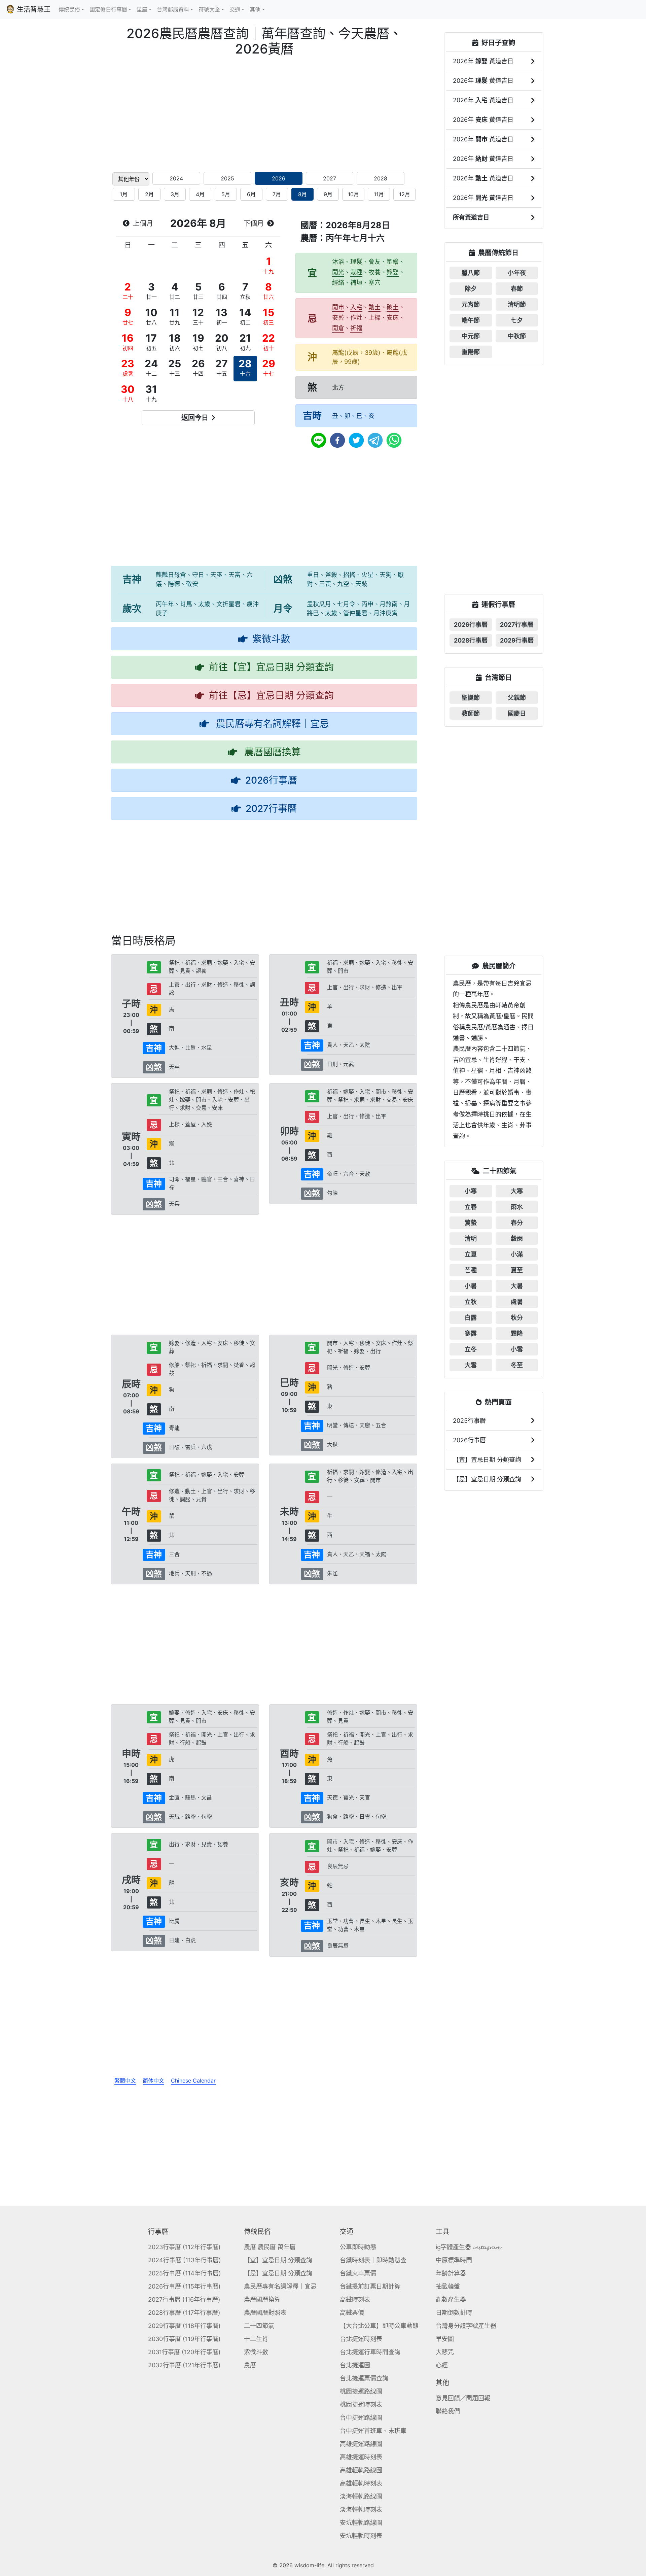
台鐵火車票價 (358, 2273)
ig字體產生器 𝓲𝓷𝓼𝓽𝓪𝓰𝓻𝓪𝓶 (468, 2247)
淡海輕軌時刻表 (361, 2510)
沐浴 (338, 262)
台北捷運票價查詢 (364, 2378)
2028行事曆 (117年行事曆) (184, 2313)
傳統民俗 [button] (69, 9)
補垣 (356, 283)
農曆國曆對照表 (265, 2313)
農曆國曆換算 (262, 2299)
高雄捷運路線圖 (361, 2444)
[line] (319, 440)
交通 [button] (235, 9)
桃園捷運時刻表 (361, 2405)
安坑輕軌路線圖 (361, 2523)
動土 (374, 307)
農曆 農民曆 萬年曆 (270, 2247)
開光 (338, 272)
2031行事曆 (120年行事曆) (184, 2352)
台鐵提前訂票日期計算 (370, 2286)
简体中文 (153, 2081)
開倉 (338, 328)
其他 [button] (255, 9)
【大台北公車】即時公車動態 (379, 2326)
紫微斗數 (256, 2352)
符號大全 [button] (209, 9)
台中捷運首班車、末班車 (373, 2431)
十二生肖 (256, 2339)
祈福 (356, 328)
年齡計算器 (451, 2273)
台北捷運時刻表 (361, 2339)
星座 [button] (142, 9)
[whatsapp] (394, 440)
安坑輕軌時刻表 (361, 2536)
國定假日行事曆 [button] (108, 9)
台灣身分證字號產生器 (466, 2326)
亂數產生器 (451, 2299)
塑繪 (393, 262)
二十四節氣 (259, 2326)
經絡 (338, 283)
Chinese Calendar (193, 2081)
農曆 (250, 2365)
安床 (393, 318)
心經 (442, 2365)
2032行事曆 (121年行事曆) (184, 2365)
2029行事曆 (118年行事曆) (184, 2326)
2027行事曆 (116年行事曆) (184, 2299)
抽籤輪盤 (448, 2286)
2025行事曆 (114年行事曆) (185, 2273)
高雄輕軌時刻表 (361, 2483)
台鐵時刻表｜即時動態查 (373, 2260)
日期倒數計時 (454, 2313)
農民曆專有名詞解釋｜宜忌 (280, 2286)
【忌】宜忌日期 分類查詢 (278, 2273)
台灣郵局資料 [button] (173, 9)
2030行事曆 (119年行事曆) (184, 2339)
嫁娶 (393, 272)
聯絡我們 (448, 2411)
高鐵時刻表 (355, 2299)
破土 (393, 307)
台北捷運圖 (355, 2365)
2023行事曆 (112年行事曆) (184, 2247)
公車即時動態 (358, 2247)
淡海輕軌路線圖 (361, 2496)
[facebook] (337, 440)
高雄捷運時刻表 (361, 2457)
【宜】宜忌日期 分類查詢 (278, 2260)
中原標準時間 (454, 2260)
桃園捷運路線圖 (361, 2391)
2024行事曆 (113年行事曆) (185, 2260)
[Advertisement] (264, 114)
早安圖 (445, 2339)
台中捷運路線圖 (361, 2418)
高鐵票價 (352, 2313)
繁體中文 (125, 2081)
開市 (338, 307)
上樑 (374, 318)
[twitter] (356, 440)
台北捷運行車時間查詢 (370, 2352)
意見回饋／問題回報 (463, 2398)
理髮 (356, 262)
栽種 (356, 272)
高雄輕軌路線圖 (361, 2470)
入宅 (356, 307)
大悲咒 (445, 2352)
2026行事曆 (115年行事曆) (184, 2286)
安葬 (338, 318)
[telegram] (375, 440)
